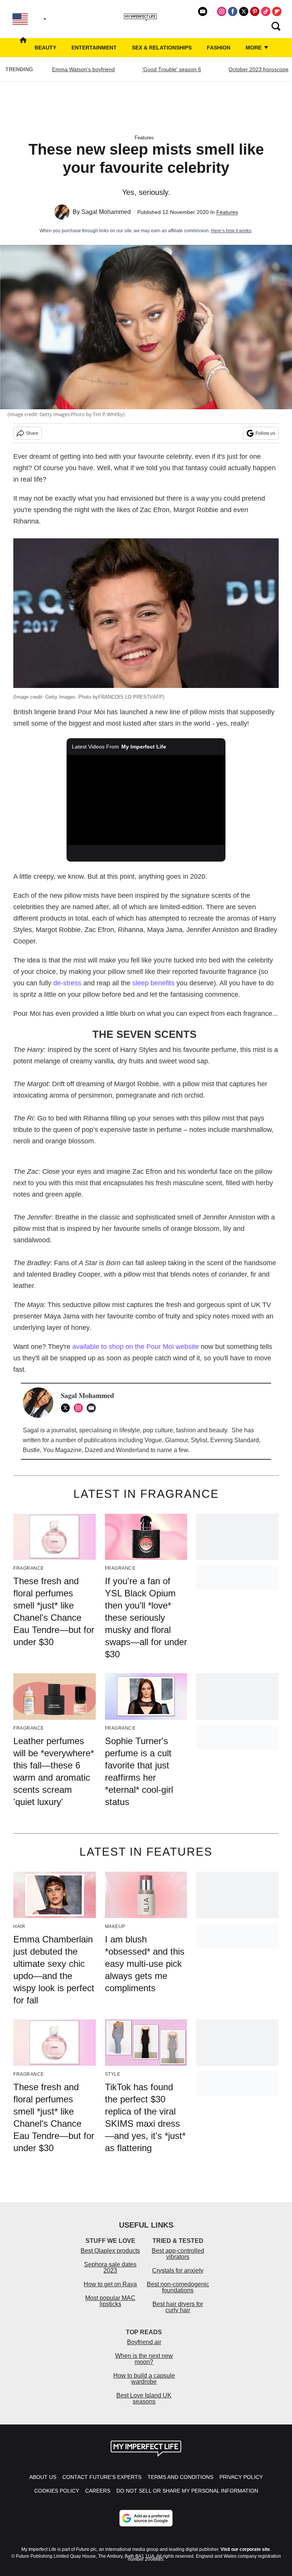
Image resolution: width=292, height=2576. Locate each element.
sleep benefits (153, 983)
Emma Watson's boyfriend (83, 69)
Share (32, 433)
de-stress (67, 983)
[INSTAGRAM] (80, 1408)
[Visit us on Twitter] (244, 11)
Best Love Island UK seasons (144, 2398)
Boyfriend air (144, 2342)
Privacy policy (241, 2477)
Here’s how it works (231, 231)
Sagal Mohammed (106, 212)
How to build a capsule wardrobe (144, 2379)
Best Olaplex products (110, 2251)
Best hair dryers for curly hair (178, 2307)
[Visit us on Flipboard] (277, 11)
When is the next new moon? (144, 2359)
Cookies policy (57, 2491)
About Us (43, 2477)
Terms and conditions (180, 2477)
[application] (146, 800)
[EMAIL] (93, 1408)
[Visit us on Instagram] (222, 11)
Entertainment (94, 48)
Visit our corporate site (245, 2549)
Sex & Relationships (162, 48)
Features (144, 138)
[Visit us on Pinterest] (255, 11)
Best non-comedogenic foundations (178, 2287)
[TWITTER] (67, 1408)
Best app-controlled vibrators (178, 2254)
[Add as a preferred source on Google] (146, 2518)
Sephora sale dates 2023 (110, 2267)
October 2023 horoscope (259, 69)
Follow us (265, 433)
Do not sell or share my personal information (187, 2491)
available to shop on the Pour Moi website (136, 1347)
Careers (98, 2491)
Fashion (219, 48)
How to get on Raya (110, 2284)
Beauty (45, 48)
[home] (23, 48)
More (254, 48)
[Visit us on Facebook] (233, 11)
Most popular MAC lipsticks (110, 2301)
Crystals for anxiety (178, 2270)
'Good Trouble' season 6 (172, 69)
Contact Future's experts (102, 2477)
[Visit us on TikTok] (266, 11)
